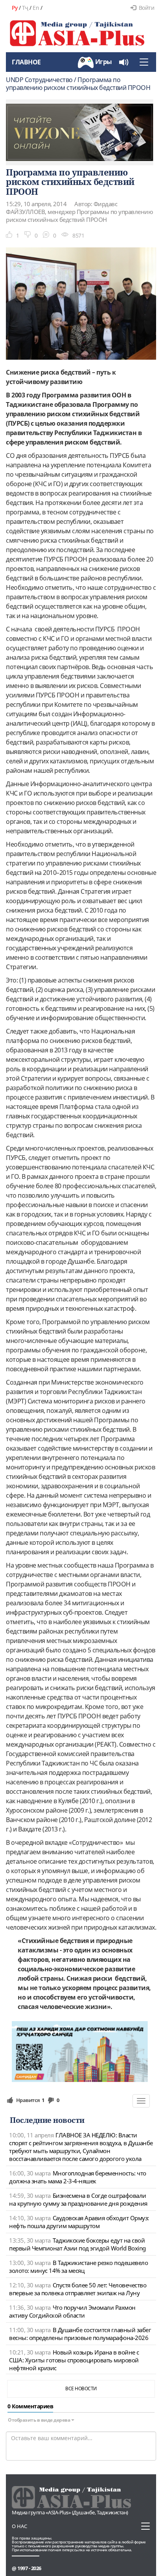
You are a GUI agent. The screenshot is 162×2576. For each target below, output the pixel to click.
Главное (26, 62)
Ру (15, 8)
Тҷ (25, 8)
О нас (19, 2526)
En (36, 8)
